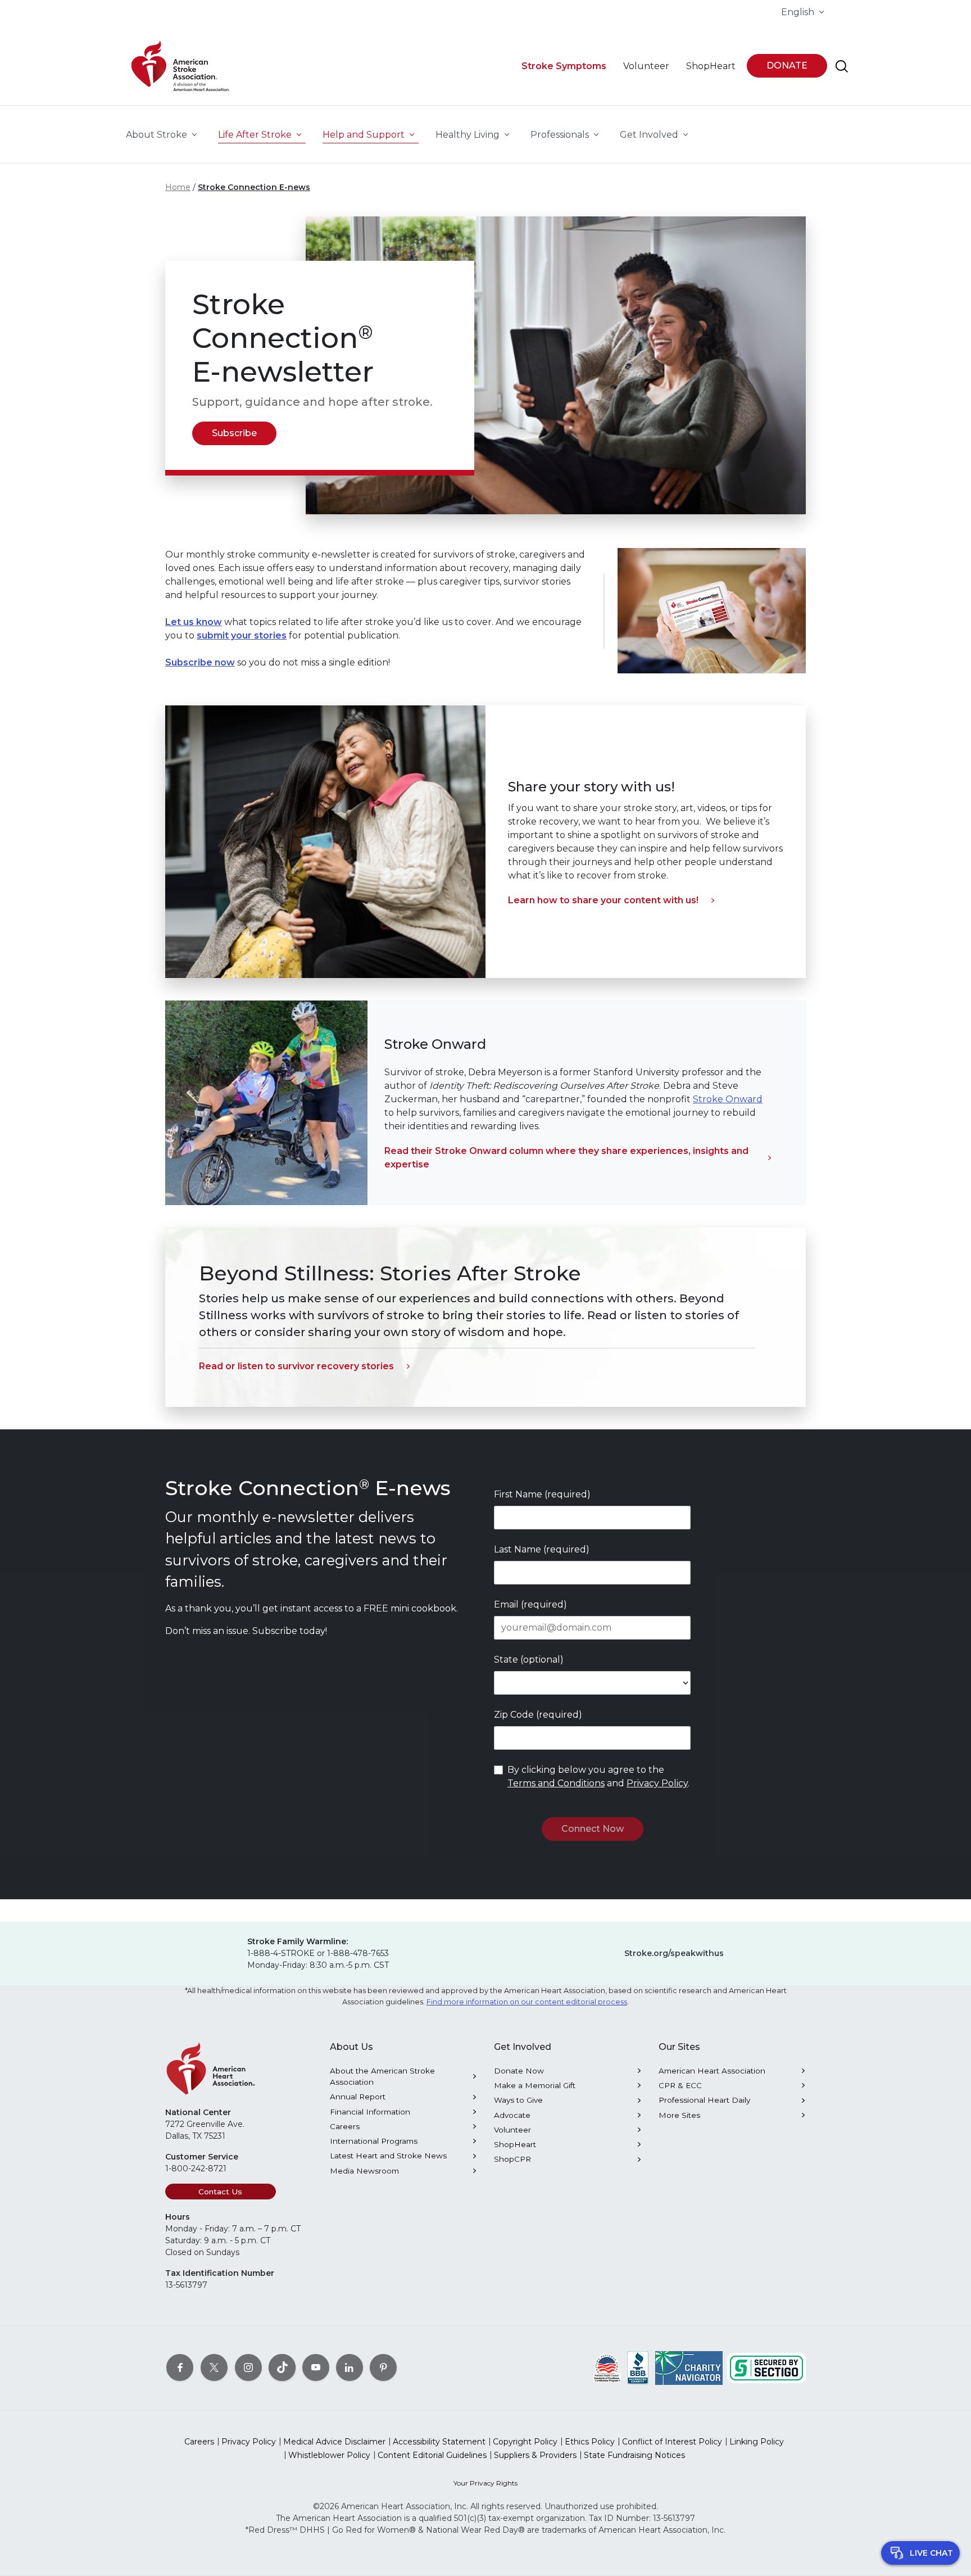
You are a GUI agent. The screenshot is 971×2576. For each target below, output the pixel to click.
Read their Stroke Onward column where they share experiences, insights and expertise (566, 1158)
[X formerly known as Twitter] (214, 2367)
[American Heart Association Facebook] (180, 2367)
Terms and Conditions (556, 1783)
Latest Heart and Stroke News (388, 2156)
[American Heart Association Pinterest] (383, 2367)
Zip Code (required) (538, 1715)
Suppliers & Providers (535, 2455)
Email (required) (530, 1604)
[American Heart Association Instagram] (248, 2367)
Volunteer (512, 2130)
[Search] (842, 66)
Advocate (512, 2115)
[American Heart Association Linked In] (350, 2367)
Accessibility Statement (439, 2442)
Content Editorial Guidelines (432, 2455)
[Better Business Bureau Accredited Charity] (638, 2367)
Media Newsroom (364, 2171)
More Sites (679, 2115)
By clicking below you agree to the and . (598, 1776)
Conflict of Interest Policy (672, 2442)
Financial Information (370, 2112)
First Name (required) (542, 1494)
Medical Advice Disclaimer (334, 2442)
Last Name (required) (542, 1549)
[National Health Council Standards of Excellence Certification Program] (607, 2367)
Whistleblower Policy (329, 2455)
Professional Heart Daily (704, 2100)
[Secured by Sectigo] (766, 2367)
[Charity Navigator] (689, 2367)
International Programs (374, 2141)
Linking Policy (757, 2442)
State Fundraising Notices (634, 2455)
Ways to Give (518, 2100)
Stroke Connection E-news (254, 187)
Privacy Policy (657, 1783)
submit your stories (242, 635)
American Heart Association (712, 2071)
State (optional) (529, 1660)
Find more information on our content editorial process (527, 2002)
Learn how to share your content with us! (603, 900)
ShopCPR (512, 2159)
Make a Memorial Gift (535, 2085)
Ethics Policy (590, 2442)
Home (178, 187)
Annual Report (358, 2097)
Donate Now (519, 2071)
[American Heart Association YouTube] (316, 2367)
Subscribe (234, 433)
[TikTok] (282, 2367)
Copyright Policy (525, 2442)
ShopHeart (515, 2144)
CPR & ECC (680, 2085)
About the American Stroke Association (382, 2076)
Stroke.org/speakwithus (674, 1953)
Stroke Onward (728, 1099)
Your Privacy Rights (485, 2483)
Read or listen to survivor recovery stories (296, 1366)
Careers (345, 2126)
